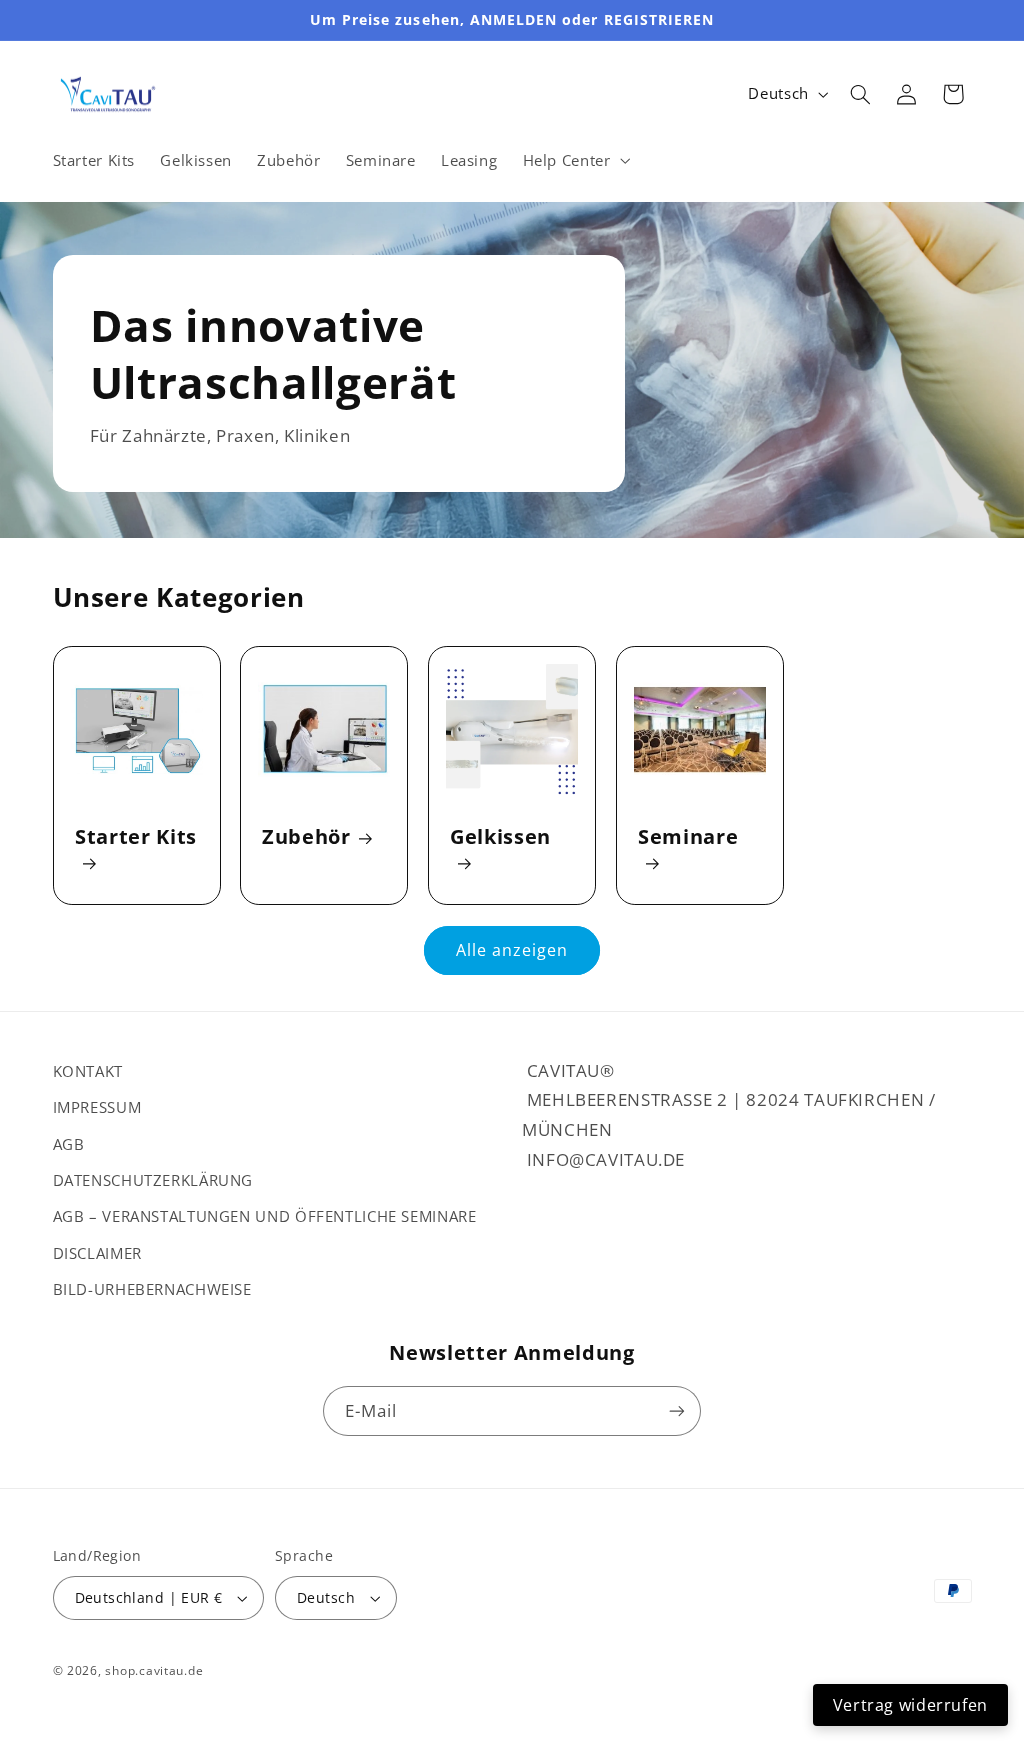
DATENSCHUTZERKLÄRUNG (153, 1180)
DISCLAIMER (97, 1253)
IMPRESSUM (97, 1107)
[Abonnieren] (677, 1410)
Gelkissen (500, 837)
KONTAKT (88, 1071)
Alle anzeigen (512, 950)
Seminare (688, 837)
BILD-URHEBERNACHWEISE (152, 1289)
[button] (574, 160)
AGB (69, 1144)
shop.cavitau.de (154, 1670)
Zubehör (306, 836)
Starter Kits (136, 837)
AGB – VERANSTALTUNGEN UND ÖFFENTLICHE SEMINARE (265, 1216)
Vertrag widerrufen (910, 1705)
